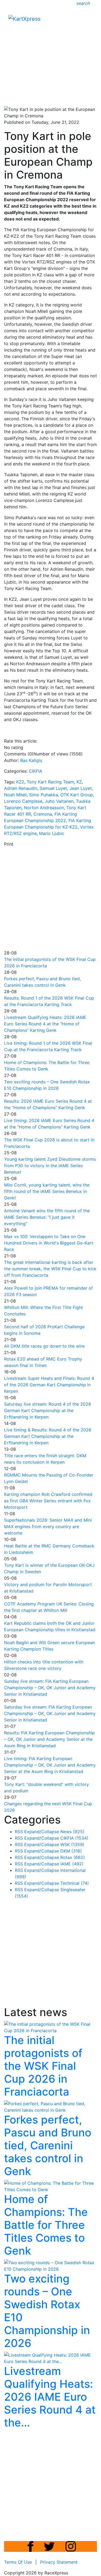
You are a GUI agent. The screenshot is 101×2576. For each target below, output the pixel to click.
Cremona (43, 814)
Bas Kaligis (31, 760)
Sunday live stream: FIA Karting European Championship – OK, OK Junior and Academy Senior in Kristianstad (50, 1688)
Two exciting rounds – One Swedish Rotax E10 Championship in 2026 (47, 2311)
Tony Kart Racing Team (50, 782)
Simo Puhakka (43, 795)
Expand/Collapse (42, 1832)
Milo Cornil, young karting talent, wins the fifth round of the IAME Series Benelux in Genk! (47, 1191)
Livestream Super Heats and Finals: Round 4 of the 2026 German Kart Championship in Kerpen (49, 1385)
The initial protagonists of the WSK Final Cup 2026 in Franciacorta (43, 2066)
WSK (72, 1844)
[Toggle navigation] (89, 20)
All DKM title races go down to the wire (44, 1346)
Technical (75, 1883)
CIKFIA (36, 771)
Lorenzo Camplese (23, 801)
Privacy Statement (59, 2562)
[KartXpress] (24, 18)
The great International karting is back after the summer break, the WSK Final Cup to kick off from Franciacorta (50, 1269)
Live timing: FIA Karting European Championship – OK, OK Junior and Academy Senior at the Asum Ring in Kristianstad (50, 1765)
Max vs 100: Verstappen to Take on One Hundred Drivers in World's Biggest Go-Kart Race (49, 1243)
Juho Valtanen (59, 801)
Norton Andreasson (44, 808)
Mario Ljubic (52, 833)
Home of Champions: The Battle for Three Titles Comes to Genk (46, 2225)
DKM (71, 1851)
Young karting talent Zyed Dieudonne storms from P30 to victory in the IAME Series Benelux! (50, 1166)
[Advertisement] (50, 51)
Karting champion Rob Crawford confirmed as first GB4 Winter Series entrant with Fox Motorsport (48, 1501)
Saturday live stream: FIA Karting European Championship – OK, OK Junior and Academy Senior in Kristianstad (50, 1713)
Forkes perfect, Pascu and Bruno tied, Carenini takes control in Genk (48, 2145)
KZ (79, 782)
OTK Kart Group (77, 795)
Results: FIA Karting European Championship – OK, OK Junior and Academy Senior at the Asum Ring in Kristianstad (49, 1739)
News (72, 1832)
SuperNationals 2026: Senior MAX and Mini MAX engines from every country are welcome (48, 1526)
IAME (72, 1864)
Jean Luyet (81, 788)
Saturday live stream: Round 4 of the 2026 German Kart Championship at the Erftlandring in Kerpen (48, 1410)
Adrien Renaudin (21, 788)
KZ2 (20, 782)
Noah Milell (15, 795)
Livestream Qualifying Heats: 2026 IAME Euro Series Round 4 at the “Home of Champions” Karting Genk (45, 1024)
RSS (19, 1832)
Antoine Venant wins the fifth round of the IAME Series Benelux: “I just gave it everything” (47, 1217)
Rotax (73, 1857)
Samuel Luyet (53, 788)
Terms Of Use (18, 2562)
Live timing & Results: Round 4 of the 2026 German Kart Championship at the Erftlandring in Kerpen (48, 1436)
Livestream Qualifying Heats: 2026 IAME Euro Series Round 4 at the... (50, 2397)
